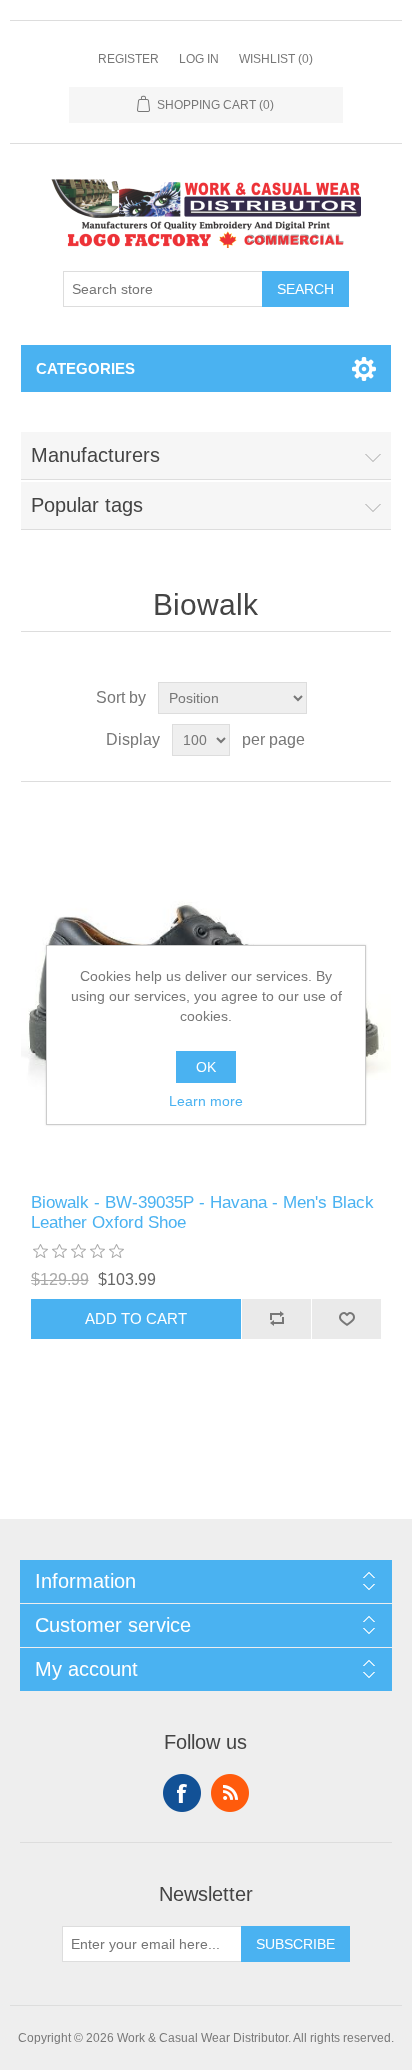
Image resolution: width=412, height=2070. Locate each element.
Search (305, 289)
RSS (230, 1793)
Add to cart (136, 1318)
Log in (199, 59)
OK (206, 1067)
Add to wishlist (346, 1319)
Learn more (206, 1101)
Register (128, 59)
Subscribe (295, 1944)
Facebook (182, 1793)
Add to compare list (276, 1319)
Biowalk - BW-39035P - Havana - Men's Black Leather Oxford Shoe (202, 1212)
